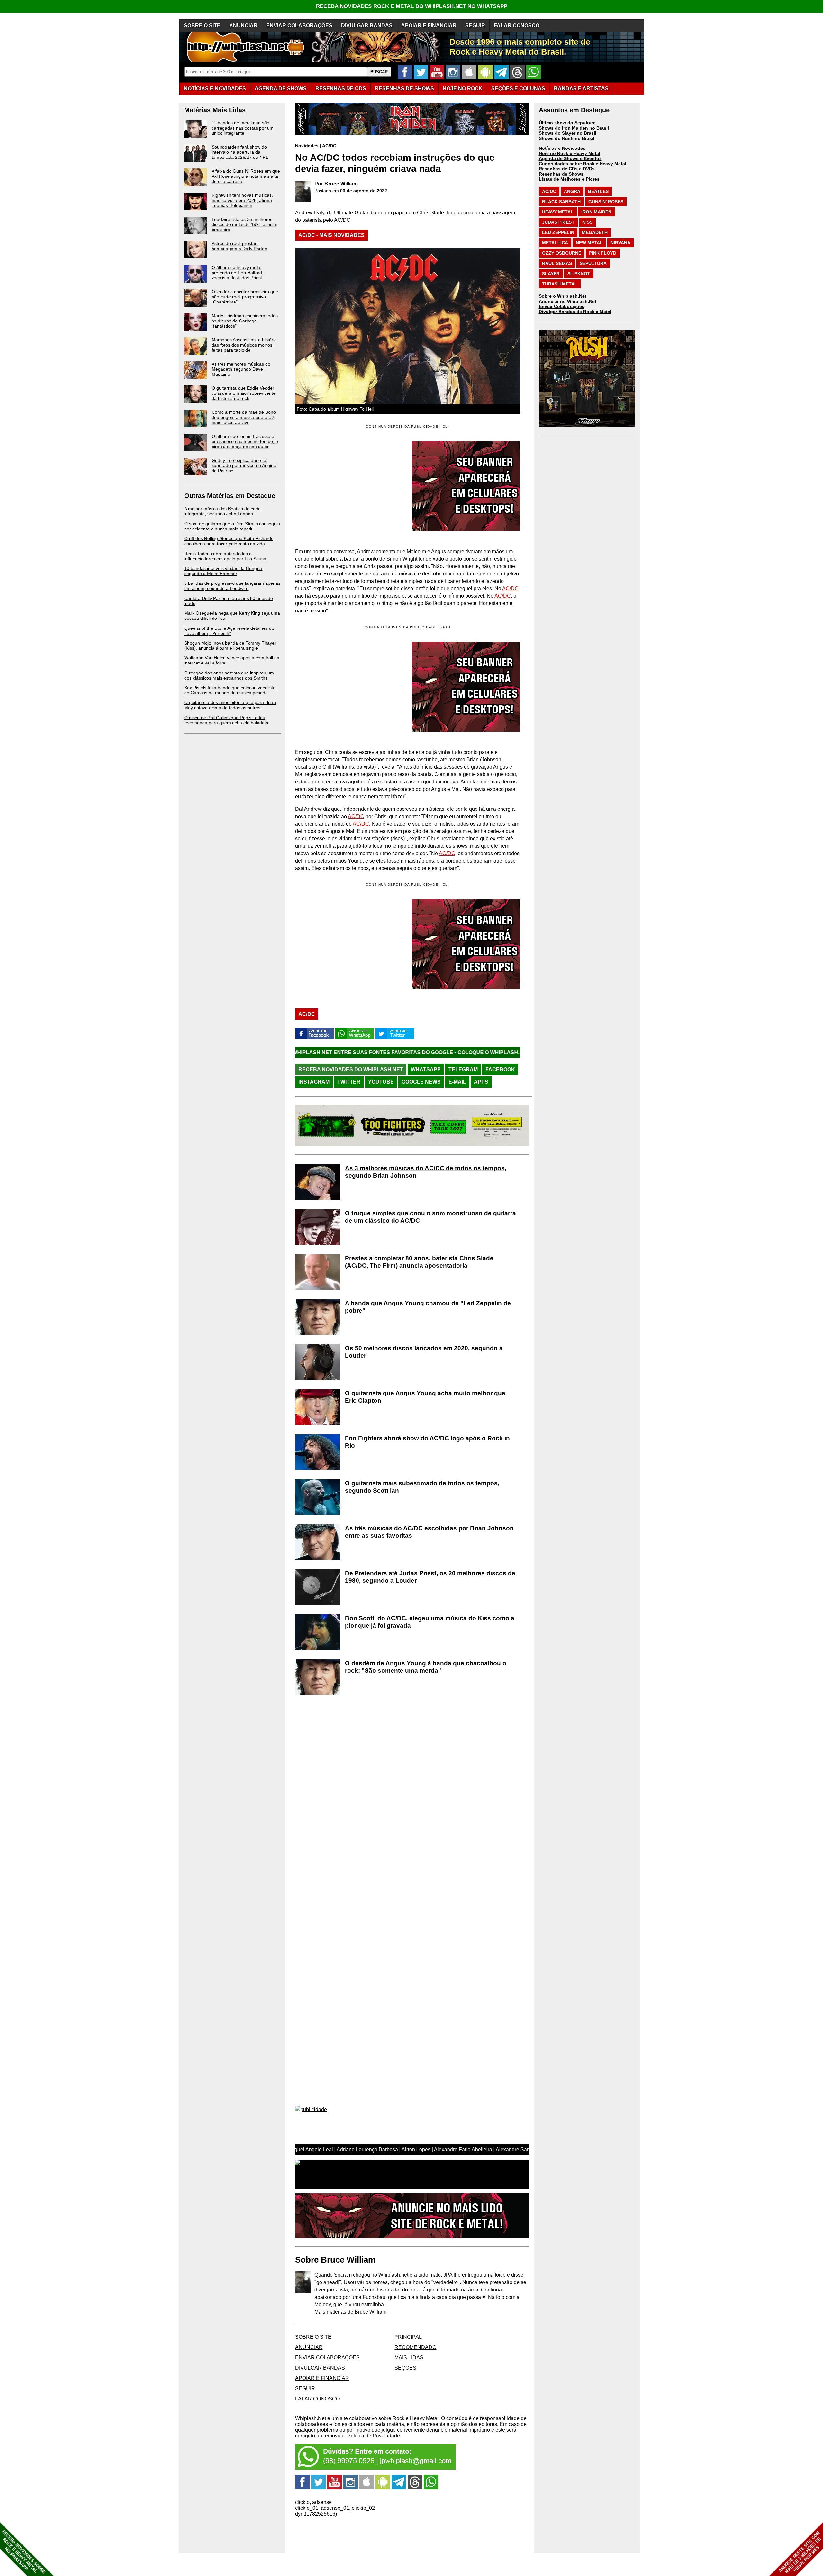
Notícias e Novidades (562, 148)
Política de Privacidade (374, 2436)
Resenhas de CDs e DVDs (567, 169)
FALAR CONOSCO (517, 26)
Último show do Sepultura (567, 123)
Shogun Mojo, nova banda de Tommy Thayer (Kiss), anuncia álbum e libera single (230, 646)
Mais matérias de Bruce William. (351, 2312)
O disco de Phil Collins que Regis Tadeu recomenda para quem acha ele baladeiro (227, 720)
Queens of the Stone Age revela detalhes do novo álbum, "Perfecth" (229, 631)
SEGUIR (475, 26)
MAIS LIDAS (409, 2358)
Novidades (307, 146)
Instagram (314, 1082)
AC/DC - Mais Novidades (331, 235)
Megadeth (595, 232)
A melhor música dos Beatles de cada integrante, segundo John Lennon (222, 511)
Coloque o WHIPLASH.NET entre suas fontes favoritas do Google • (385, 1052)
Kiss (587, 222)
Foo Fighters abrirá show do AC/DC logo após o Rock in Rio (427, 1442)
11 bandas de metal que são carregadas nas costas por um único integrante (243, 128)
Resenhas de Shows (561, 174)
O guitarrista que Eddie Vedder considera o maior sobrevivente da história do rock (244, 393)
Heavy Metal (558, 212)
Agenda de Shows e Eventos (570, 158)
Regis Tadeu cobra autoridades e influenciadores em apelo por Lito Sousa (225, 556)
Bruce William (341, 184)
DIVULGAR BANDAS (367, 26)
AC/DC (329, 146)
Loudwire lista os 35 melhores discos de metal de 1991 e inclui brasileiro (244, 224)
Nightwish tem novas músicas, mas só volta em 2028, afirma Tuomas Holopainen (242, 200)
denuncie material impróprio (458, 2430)
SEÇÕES (518, 89)
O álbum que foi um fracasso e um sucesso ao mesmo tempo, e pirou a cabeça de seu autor (245, 441)
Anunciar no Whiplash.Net (568, 301)
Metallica (555, 243)
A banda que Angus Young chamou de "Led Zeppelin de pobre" (428, 1307)
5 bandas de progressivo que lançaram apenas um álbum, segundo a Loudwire (232, 586)
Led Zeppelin (558, 232)
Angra (572, 191)
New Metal (589, 243)
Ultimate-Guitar (351, 213)
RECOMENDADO (415, 2347)
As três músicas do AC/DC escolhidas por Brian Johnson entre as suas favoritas (429, 1532)
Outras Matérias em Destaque (230, 496)
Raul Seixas (557, 263)
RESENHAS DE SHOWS (404, 89)
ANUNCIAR (243, 26)
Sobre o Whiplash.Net (563, 296)
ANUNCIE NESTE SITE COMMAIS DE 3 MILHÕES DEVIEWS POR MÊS (800, 2552)
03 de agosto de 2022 (364, 191)
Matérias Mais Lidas (215, 110)
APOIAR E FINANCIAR (429, 26)
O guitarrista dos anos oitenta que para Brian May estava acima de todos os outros (230, 705)
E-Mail (457, 1082)
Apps (481, 1082)
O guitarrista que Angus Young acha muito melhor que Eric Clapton (425, 1397)
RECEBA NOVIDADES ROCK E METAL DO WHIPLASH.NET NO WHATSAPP (412, 6)
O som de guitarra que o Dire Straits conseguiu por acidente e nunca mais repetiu (232, 526)
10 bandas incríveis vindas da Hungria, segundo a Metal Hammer (224, 571)
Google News (421, 1082)
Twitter (349, 1082)
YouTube (381, 1082)
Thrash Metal (560, 284)
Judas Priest (558, 222)
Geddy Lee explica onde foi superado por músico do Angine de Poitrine (244, 465)
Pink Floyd (603, 253)
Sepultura (593, 263)
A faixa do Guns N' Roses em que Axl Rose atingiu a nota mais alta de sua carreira (246, 176)
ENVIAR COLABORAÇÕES (299, 26)
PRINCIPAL (408, 2337)
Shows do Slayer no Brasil (568, 133)
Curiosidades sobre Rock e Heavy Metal (583, 164)
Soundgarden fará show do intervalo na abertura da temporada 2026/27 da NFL (240, 152)
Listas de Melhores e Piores (569, 179)
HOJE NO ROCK (463, 89)
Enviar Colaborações (562, 306)
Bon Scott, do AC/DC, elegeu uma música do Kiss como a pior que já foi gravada (430, 1622)
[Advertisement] (349, 687)
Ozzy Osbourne (562, 253)
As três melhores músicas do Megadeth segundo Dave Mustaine (241, 369)
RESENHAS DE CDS (341, 89)
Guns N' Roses (606, 202)
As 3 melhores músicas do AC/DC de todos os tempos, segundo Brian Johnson (426, 1172)
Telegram (463, 1069)
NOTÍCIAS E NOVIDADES (215, 89)
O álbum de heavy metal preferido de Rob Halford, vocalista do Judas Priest (237, 273)
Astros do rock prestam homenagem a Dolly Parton (239, 246)
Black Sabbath (561, 202)
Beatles (598, 191)
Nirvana (620, 243)
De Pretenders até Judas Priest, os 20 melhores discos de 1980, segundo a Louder (430, 1577)
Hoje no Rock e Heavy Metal (570, 153)
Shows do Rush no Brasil (567, 138)
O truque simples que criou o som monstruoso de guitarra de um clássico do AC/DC (430, 1217)
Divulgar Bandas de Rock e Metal (575, 312)
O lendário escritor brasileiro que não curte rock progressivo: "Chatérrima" (245, 297)
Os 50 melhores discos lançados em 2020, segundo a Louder (424, 1352)
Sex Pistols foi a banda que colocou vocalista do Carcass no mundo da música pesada (230, 690)
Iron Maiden (596, 212)
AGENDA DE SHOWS (281, 89)
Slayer (551, 274)
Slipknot (579, 274)
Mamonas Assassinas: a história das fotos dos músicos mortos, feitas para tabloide (244, 345)
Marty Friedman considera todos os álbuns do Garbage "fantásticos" (245, 321)
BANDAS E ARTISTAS (581, 89)
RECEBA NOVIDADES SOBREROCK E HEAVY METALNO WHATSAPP (24, 2552)
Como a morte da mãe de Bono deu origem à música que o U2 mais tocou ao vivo (244, 417)
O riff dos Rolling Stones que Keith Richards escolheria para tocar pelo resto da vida (229, 541)
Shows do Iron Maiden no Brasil (574, 128)
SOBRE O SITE (202, 26)
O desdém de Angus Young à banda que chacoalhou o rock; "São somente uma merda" (426, 1667)
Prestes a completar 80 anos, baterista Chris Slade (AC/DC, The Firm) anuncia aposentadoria (419, 1262)
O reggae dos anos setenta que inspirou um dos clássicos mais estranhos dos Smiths (229, 675)
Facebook (500, 1069)
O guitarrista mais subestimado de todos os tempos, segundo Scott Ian (422, 1487)
